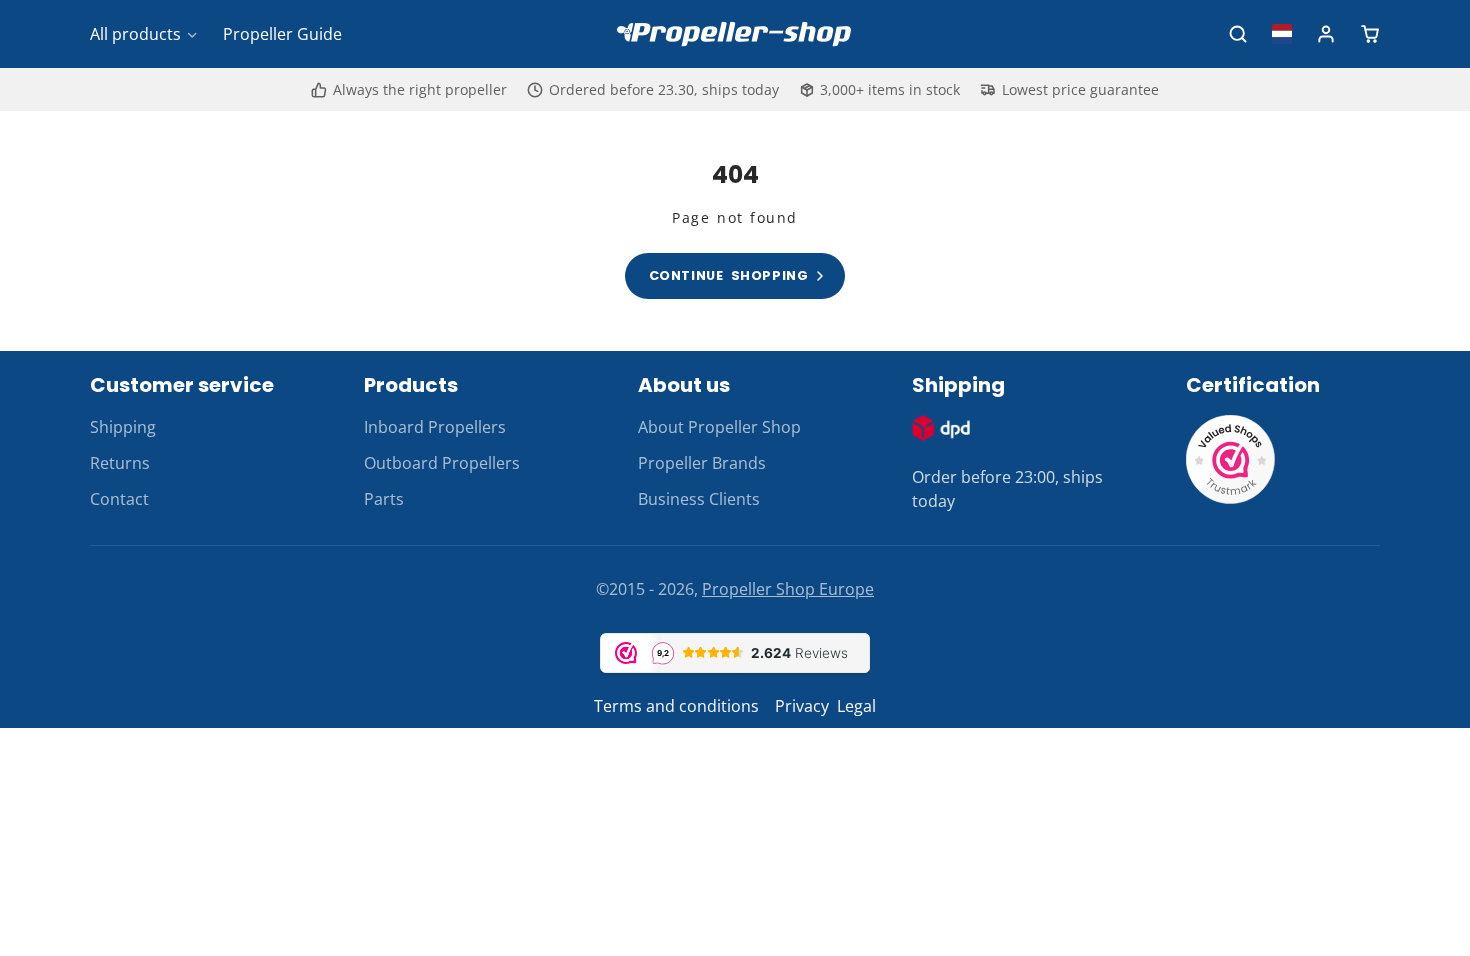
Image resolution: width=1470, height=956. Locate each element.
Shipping (123, 427)
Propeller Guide (282, 34)
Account (1326, 34)
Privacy (802, 706)
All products (135, 34)
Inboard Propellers (435, 427)
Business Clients (699, 499)
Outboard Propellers (442, 463)
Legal (856, 706)
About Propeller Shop (719, 427)
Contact (119, 499)
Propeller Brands (702, 463)
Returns (120, 463)
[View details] (941, 428)
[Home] (735, 34)
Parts (384, 499)
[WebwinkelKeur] (1231, 499)
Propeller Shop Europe (788, 589)
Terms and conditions (676, 706)
